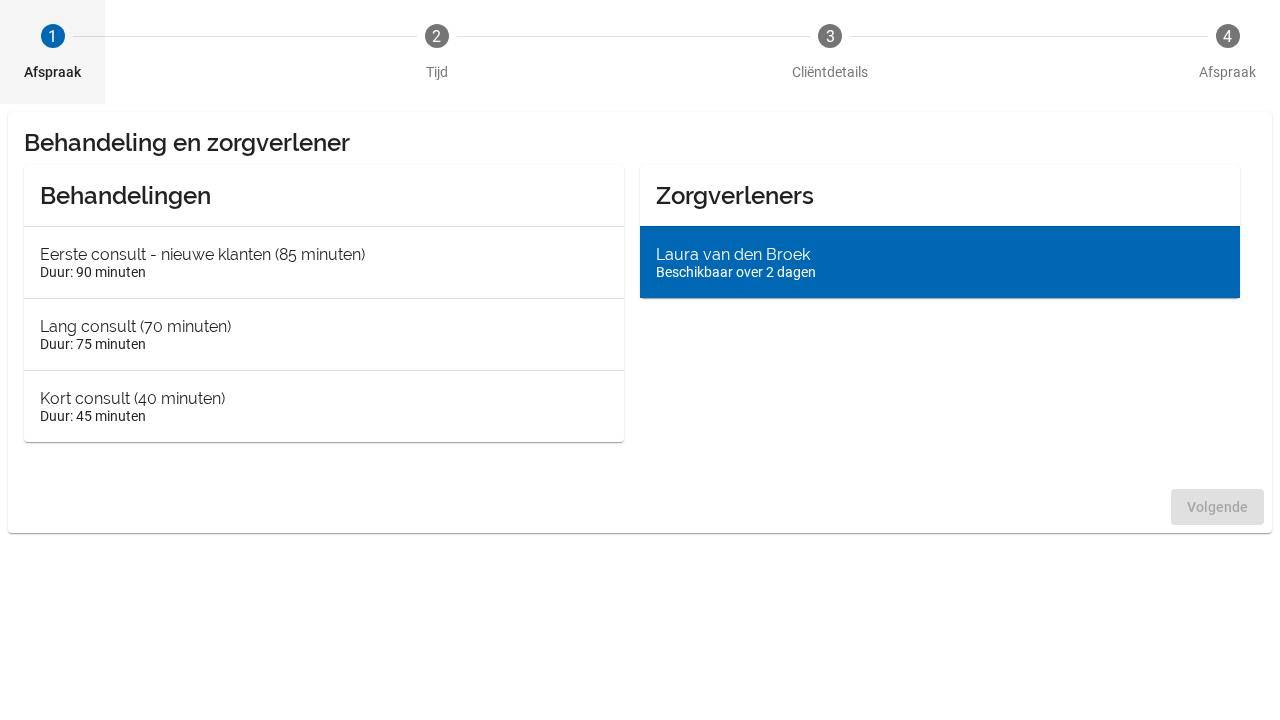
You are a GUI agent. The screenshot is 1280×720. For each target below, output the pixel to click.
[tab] (52, 52)
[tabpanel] (640, 322)
